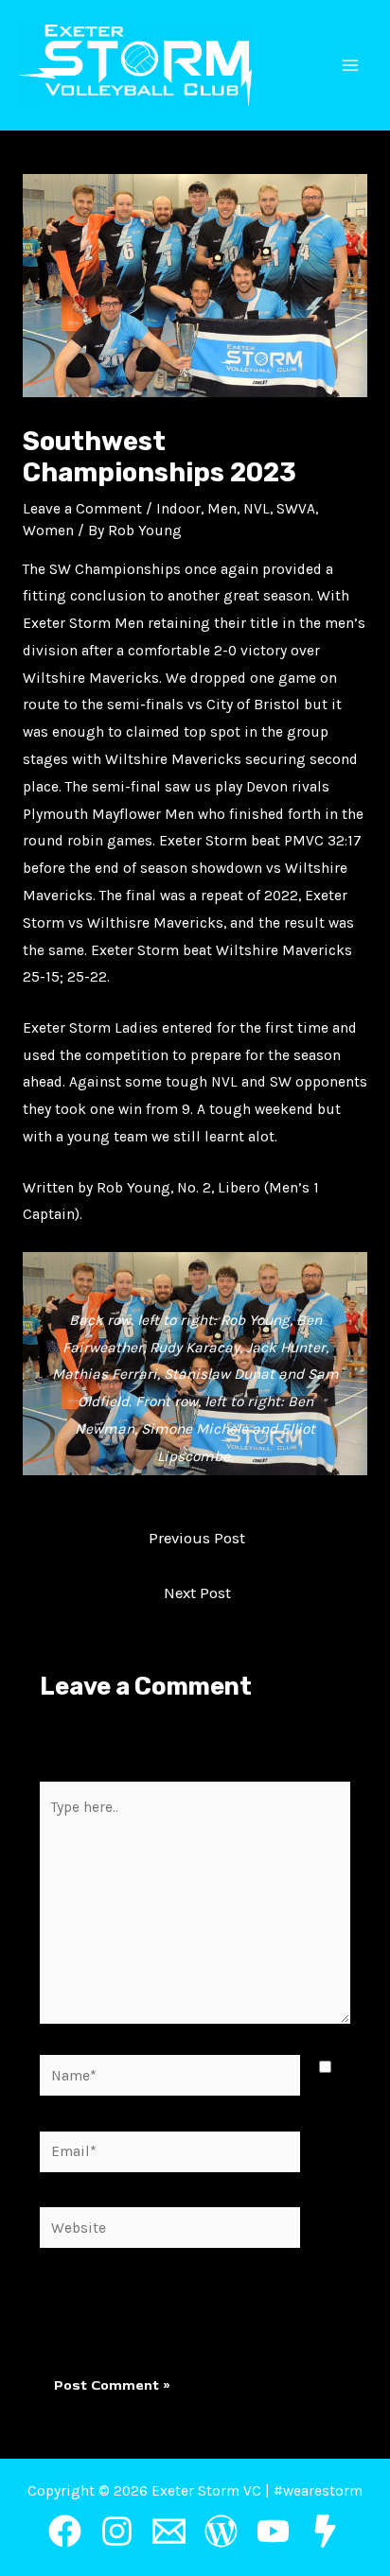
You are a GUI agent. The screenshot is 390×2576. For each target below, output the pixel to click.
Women (48, 531)
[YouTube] (273, 2531)
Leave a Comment (82, 509)
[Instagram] (117, 2531)
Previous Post (197, 1538)
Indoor (178, 509)
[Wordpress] (221, 2531)
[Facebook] (65, 2531)
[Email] (169, 2531)
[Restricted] (325, 2531)
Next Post (197, 1593)
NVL (257, 509)
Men (222, 509)
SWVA (296, 509)
